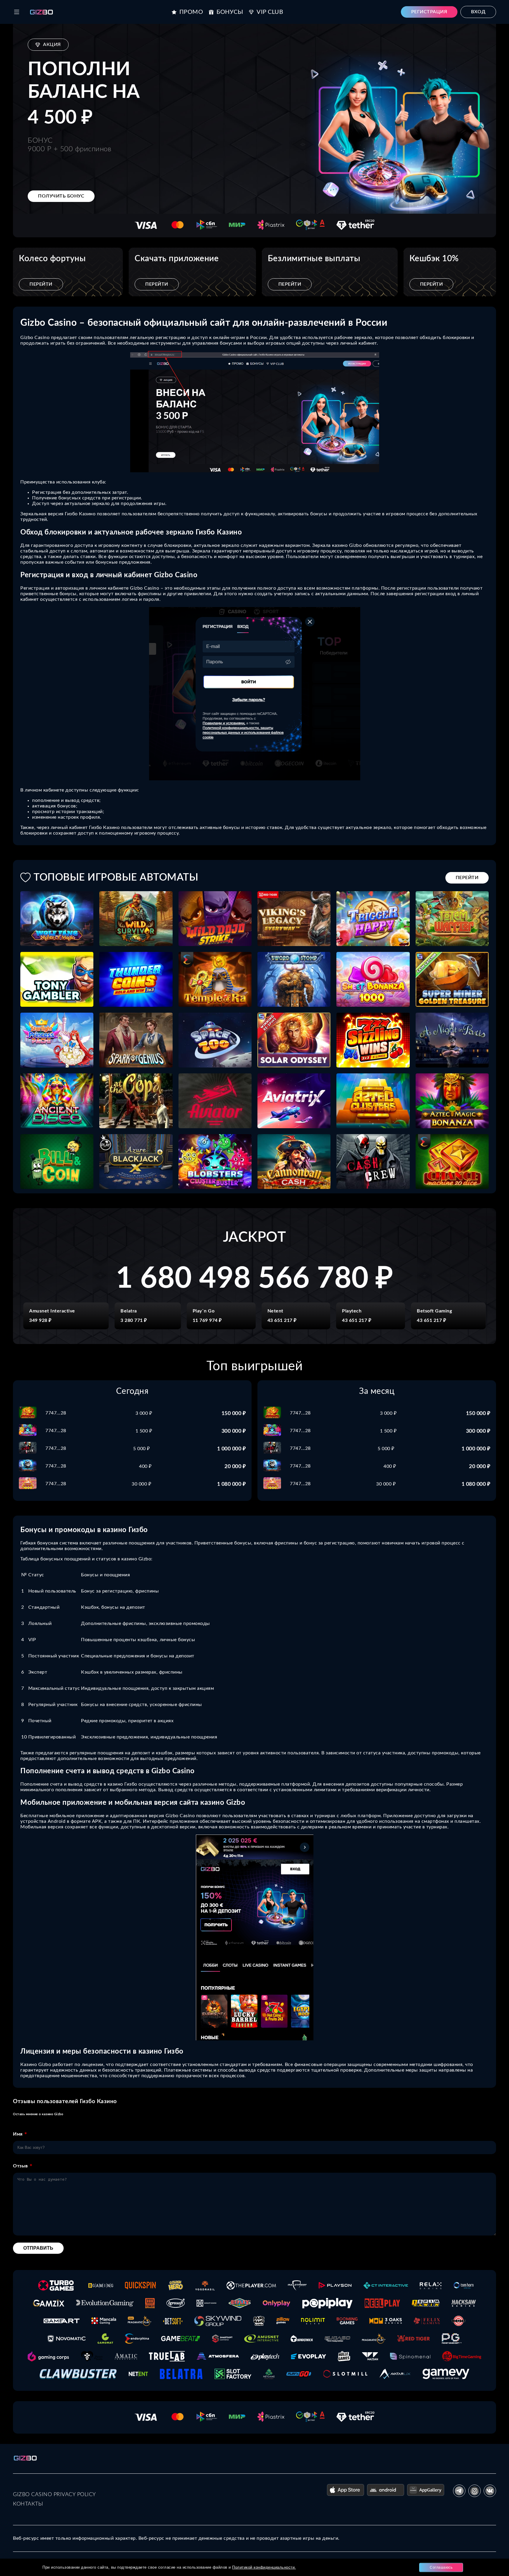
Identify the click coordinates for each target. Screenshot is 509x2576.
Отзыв (20, 2166)
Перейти (41, 284)
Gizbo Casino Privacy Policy (54, 2495)
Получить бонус (61, 196)
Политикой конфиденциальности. (264, 2567)
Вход (478, 12)
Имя (18, 2134)
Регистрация (429, 12)
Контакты (28, 2504)
